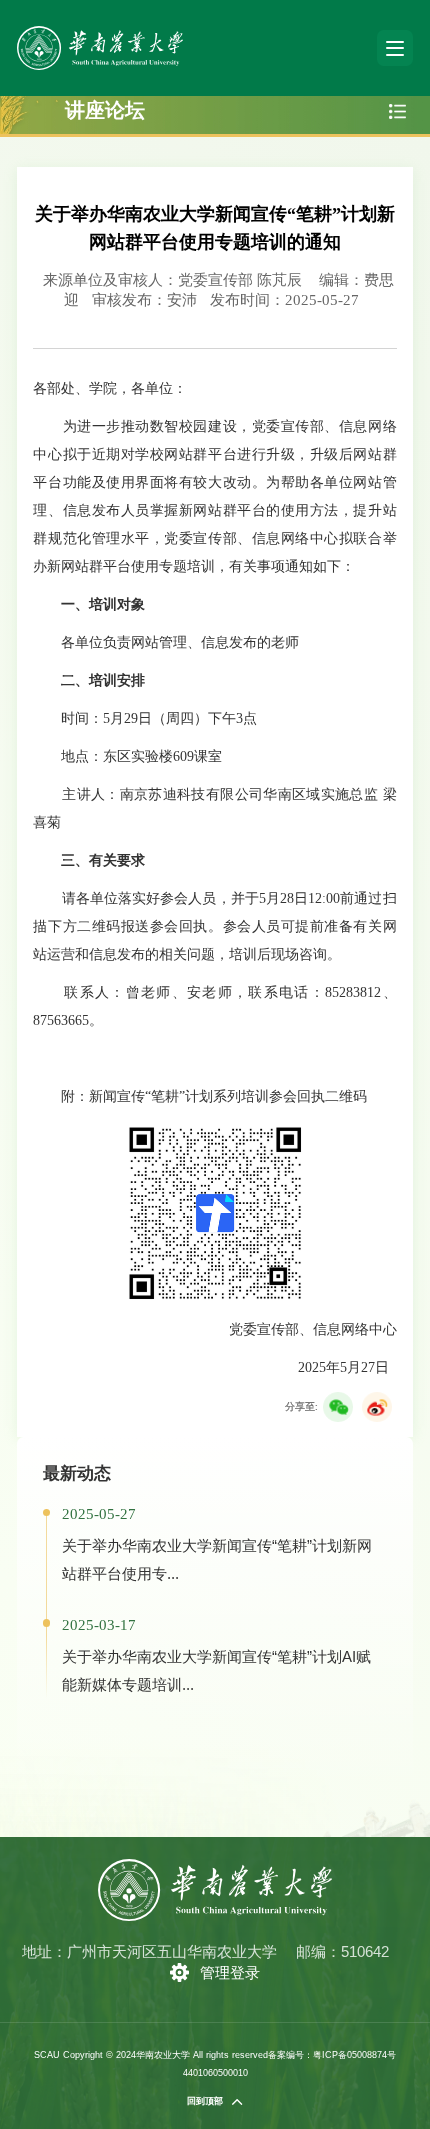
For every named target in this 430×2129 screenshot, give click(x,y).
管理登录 (230, 1972)
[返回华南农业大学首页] (100, 32)
